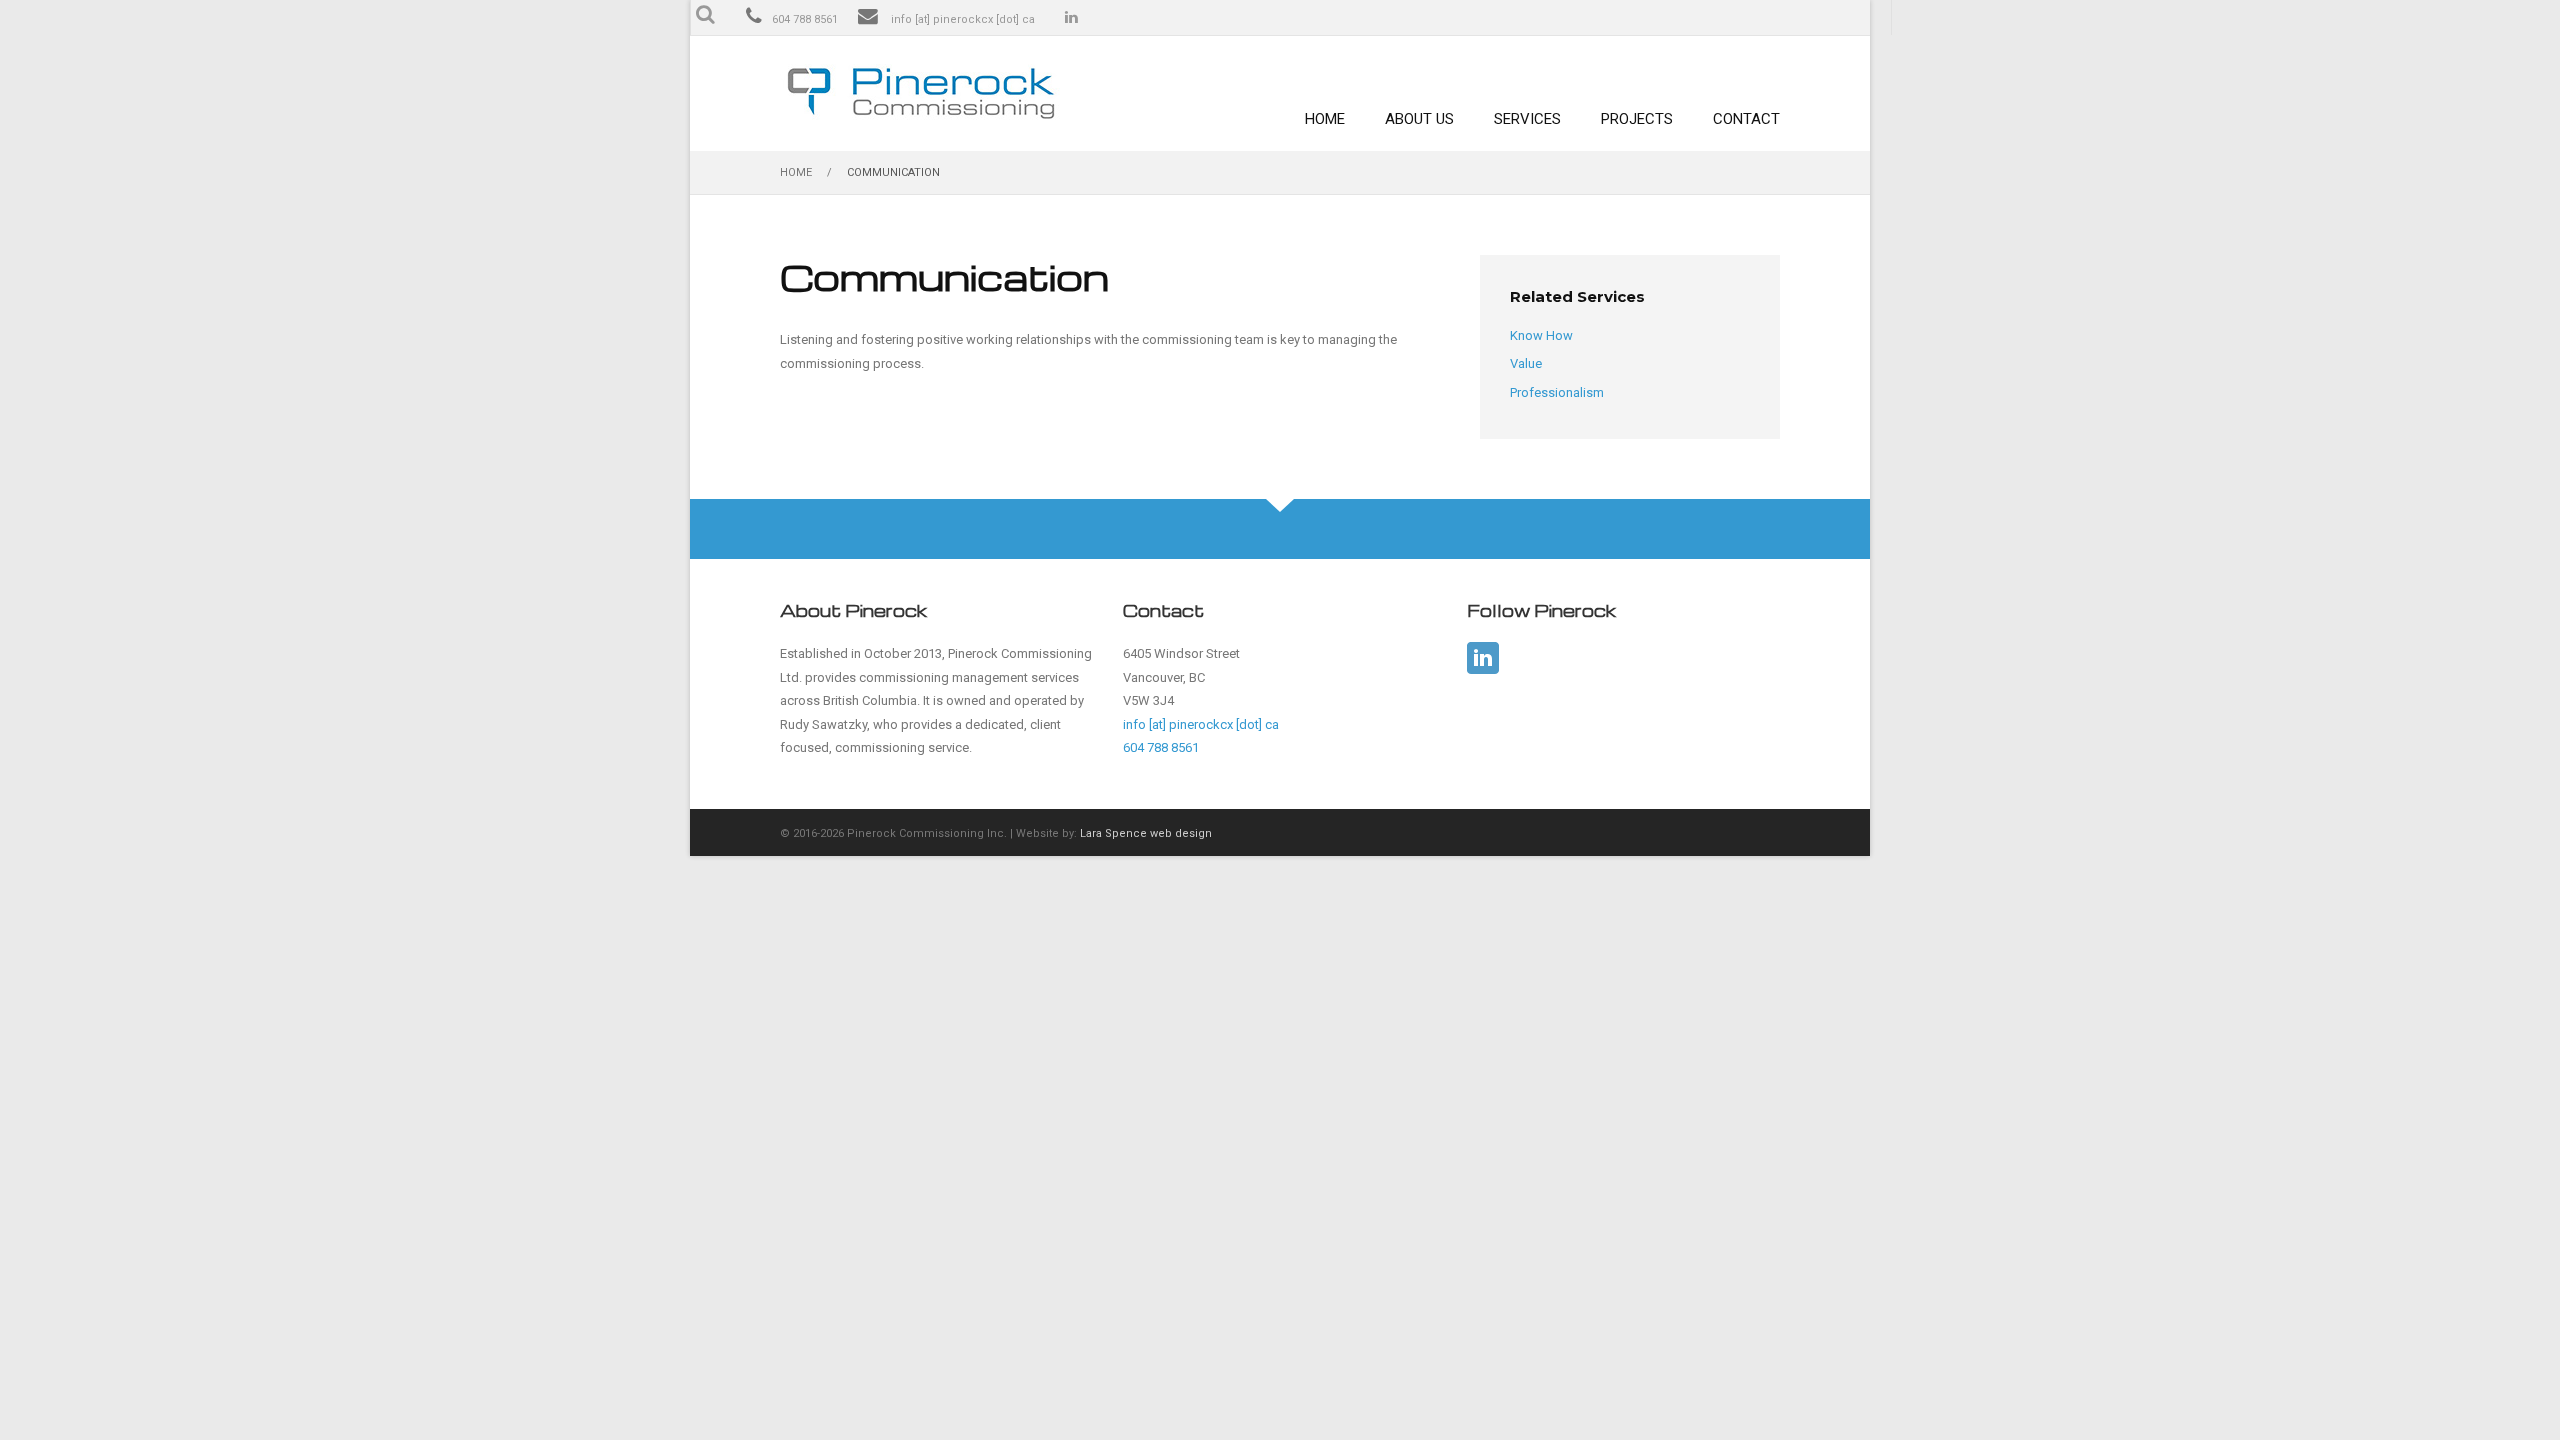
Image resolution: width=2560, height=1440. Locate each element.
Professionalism (1557, 392)
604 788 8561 (805, 19)
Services (1527, 119)
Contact (1746, 119)
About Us (1419, 119)
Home (1325, 119)
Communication (893, 172)
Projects (1637, 119)
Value (1526, 363)
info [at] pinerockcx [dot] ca (963, 19)
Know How (1541, 335)
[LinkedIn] (1483, 658)
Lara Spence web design (1146, 833)
